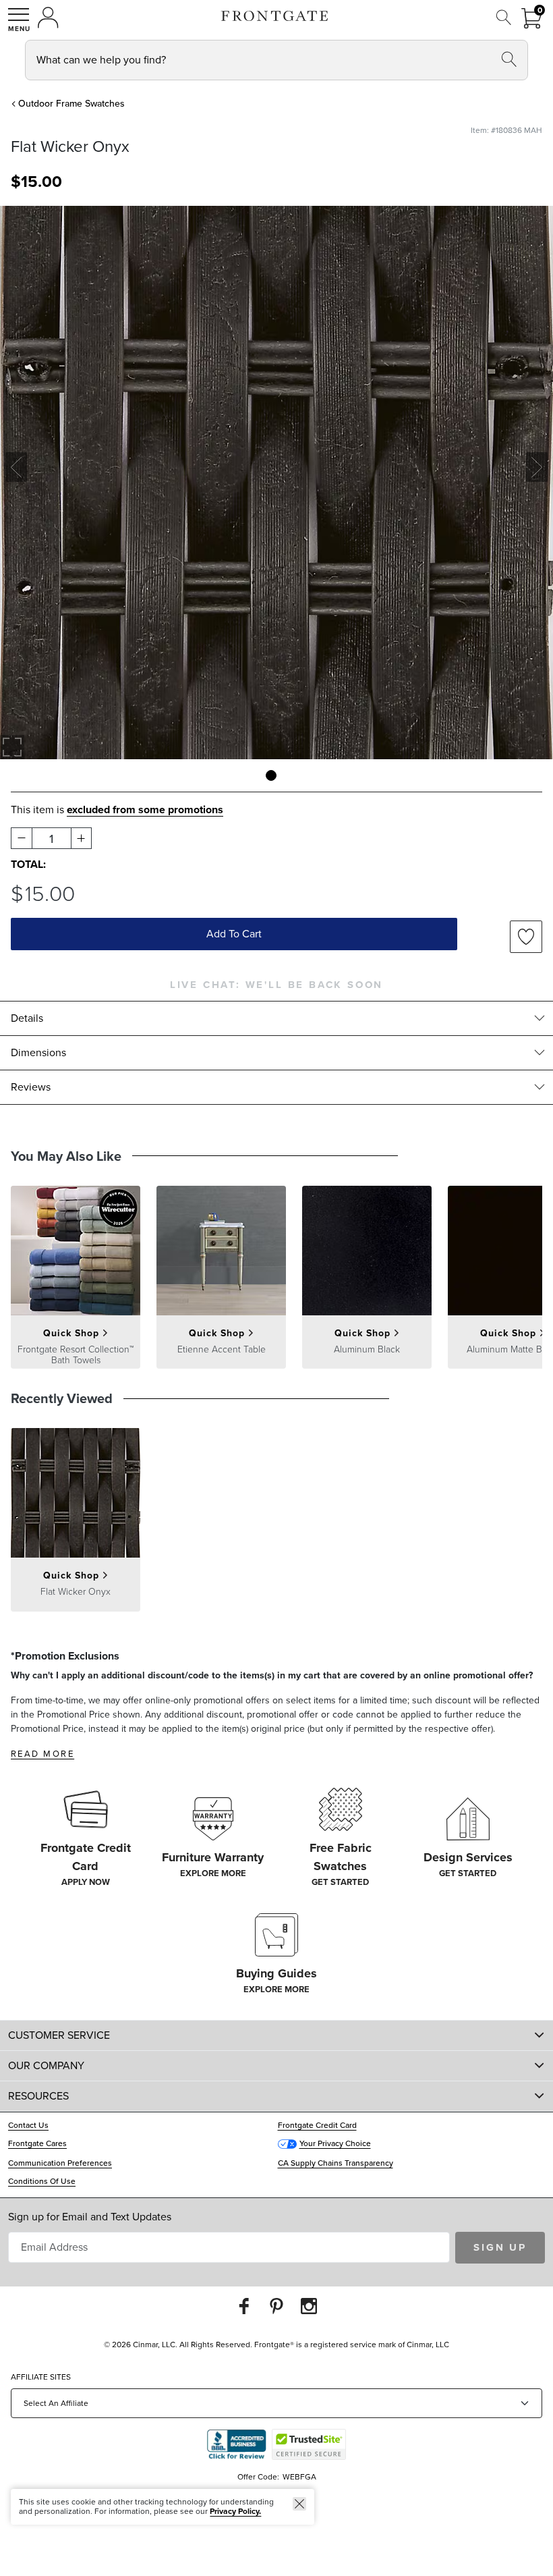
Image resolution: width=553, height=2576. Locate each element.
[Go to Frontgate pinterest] (276, 2306)
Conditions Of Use (42, 2181)
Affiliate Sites (41, 2377)
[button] (19, 20)
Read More (42, 1754)
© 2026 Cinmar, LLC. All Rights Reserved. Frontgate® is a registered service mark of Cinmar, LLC (276, 2345)
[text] (36, 182)
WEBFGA (299, 2477)
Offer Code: (259, 2477)
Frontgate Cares (37, 2143)
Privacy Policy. (235, 2511)
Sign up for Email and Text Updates (90, 2217)
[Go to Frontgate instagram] (309, 2306)
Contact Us (28, 2125)
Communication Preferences (60, 2163)
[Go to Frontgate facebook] (244, 2306)
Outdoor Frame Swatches (71, 104)
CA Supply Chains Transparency (336, 2163)
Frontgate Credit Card (317, 2125)
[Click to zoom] (12, 747)
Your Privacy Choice (335, 2143)
